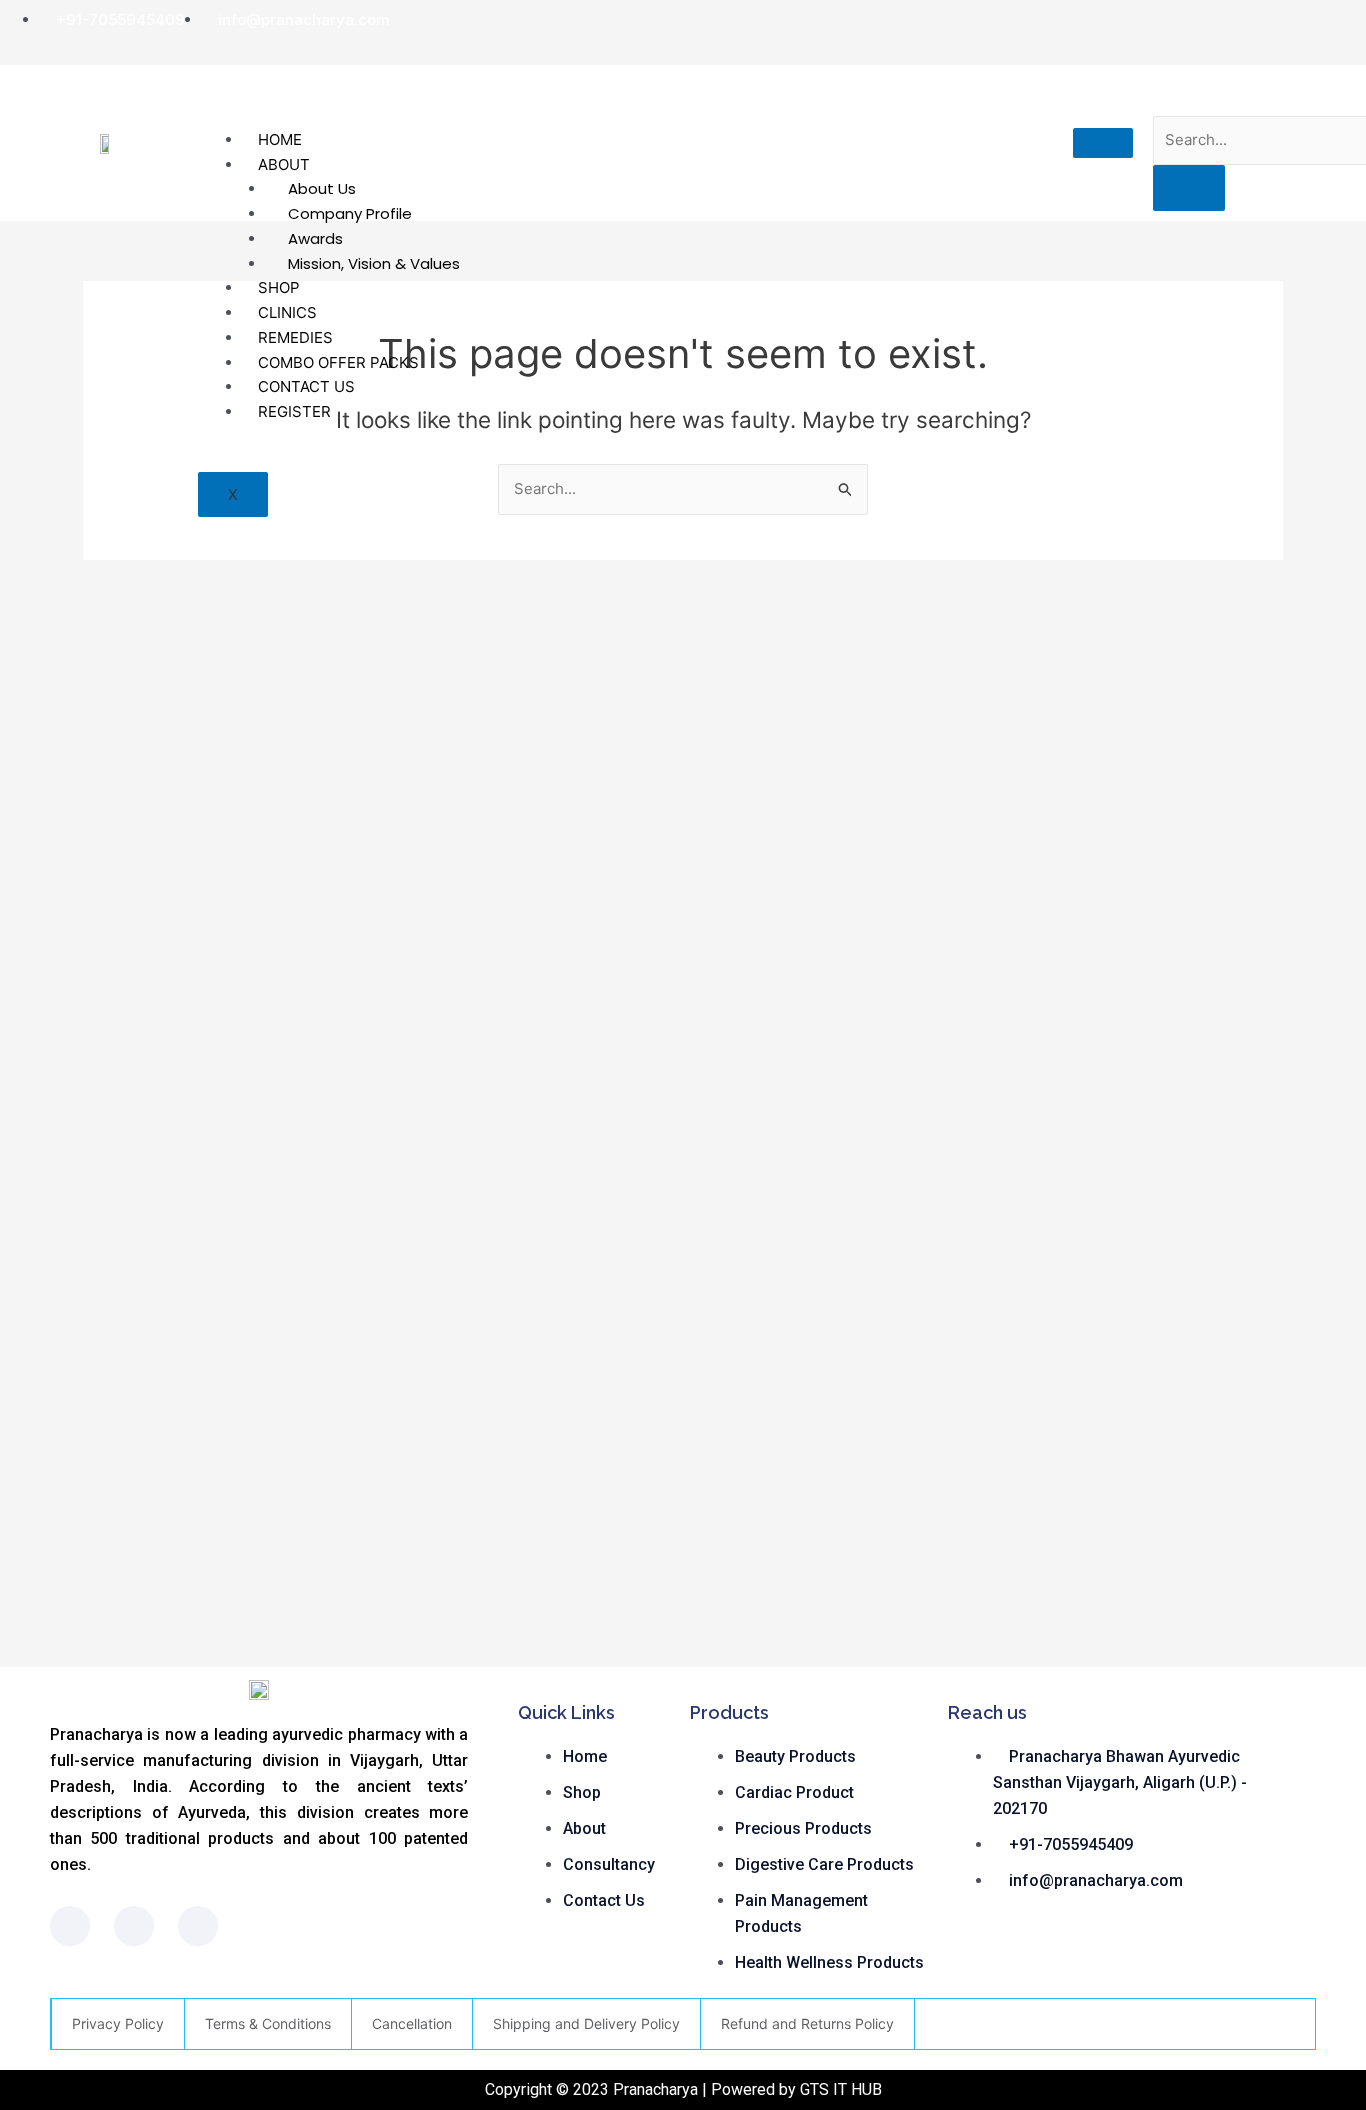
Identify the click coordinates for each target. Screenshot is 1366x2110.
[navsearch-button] (1171, 95)
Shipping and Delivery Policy (586, 2023)
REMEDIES (295, 337)
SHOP (279, 287)
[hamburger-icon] (1103, 143)
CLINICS (287, 312)
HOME (280, 139)
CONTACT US (306, 386)
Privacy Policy (118, 2023)
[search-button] (1189, 188)
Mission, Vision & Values (374, 263)
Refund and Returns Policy (807, 2023)
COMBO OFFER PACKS (338, 362)
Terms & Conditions (268, 2023)
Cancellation (412, 2023)
